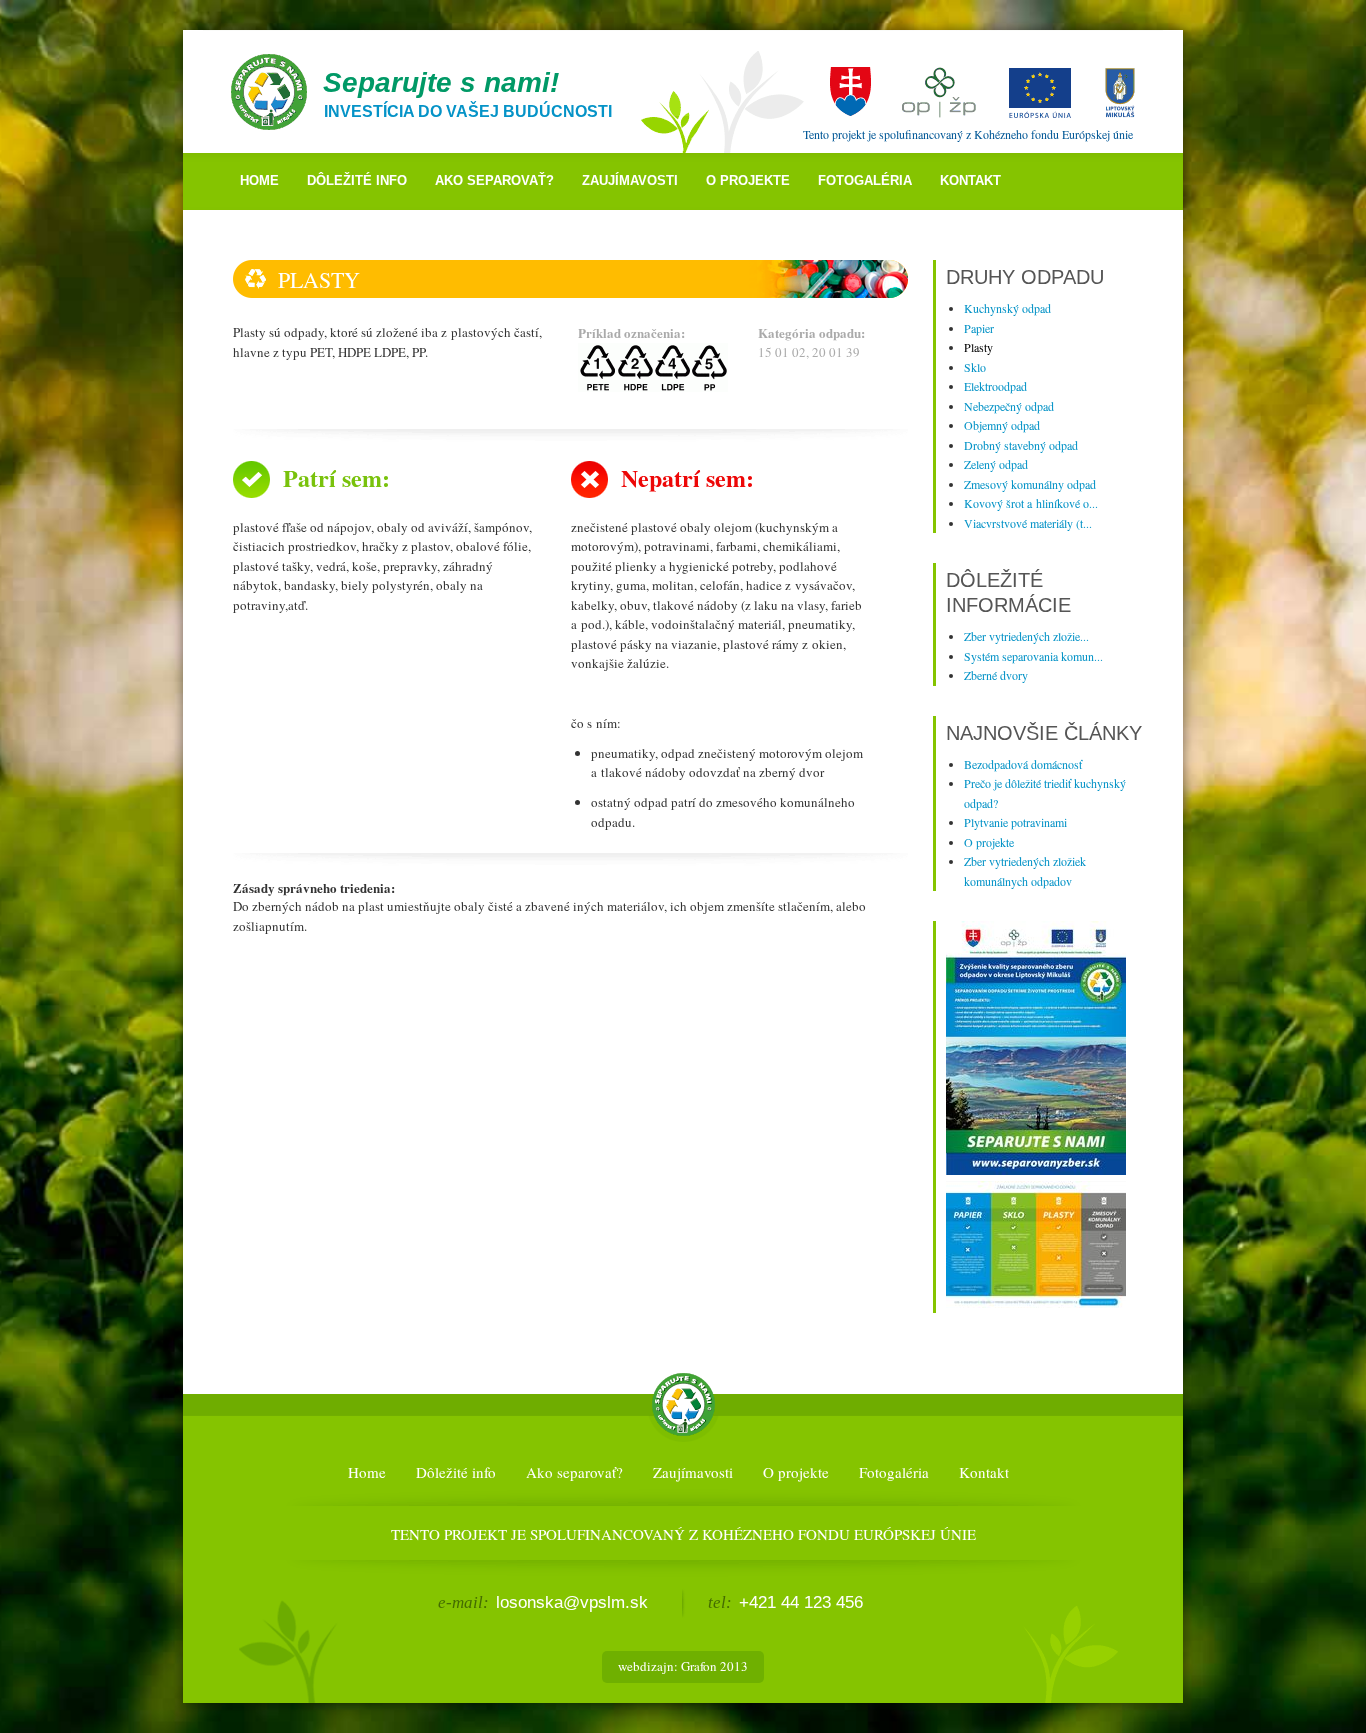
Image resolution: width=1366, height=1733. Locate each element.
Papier (979, 328)
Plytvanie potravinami (1015, 822)
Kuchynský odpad (1007, 308)
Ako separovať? (494, 180)
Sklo (975, 367)
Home (259, 180)
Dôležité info (357, 180)
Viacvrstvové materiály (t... (1028, 523)
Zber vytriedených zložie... (1026, 636)
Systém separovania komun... (1033, 656)
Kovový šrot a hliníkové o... (1031, 503)
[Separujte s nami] (1036, 1170)
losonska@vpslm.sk (572, 1602)
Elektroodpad (995, 386)
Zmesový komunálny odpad (1030, 484)
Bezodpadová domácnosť (1023, 764)
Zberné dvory (996, 675)
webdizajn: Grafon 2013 (683, 1666)
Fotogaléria (865, 180)
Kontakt (970, 180)
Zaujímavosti (630, 180)
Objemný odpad (1002, 425)
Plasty (978, 347)
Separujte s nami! (441, 82)
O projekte (748, 180)
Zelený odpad (996, 464)
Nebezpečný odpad (1009, 406)
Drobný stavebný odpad (1021, 445)
